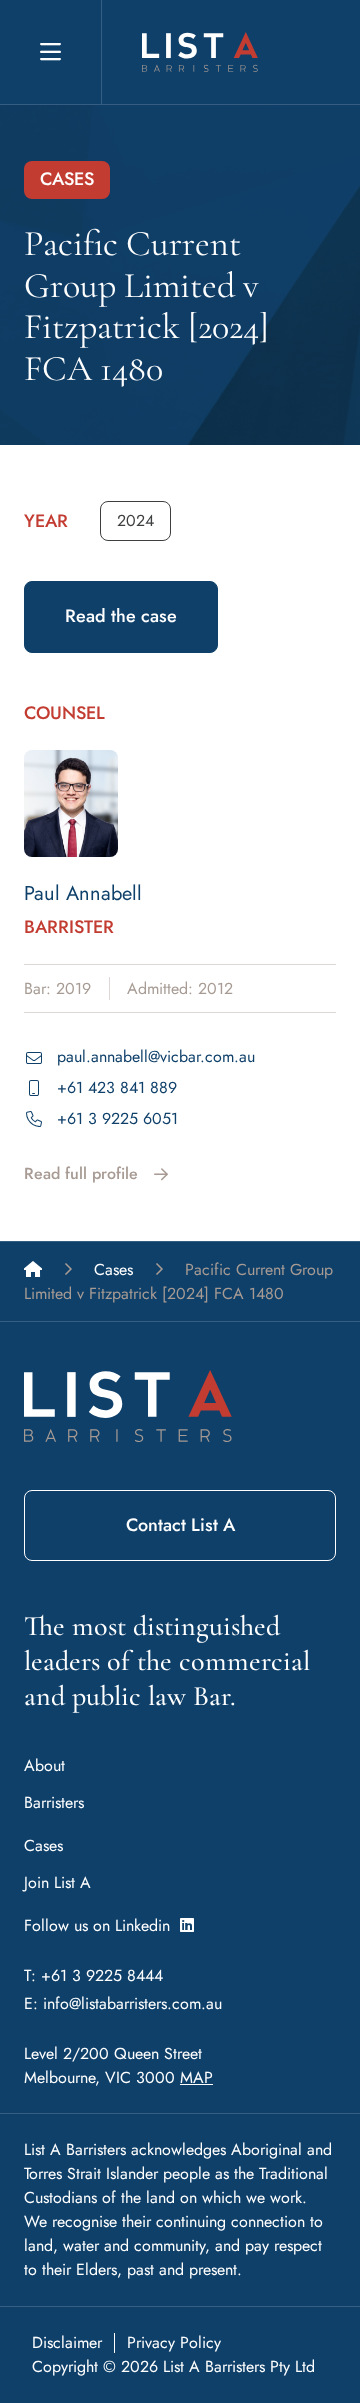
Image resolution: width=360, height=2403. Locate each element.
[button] (135, 521)
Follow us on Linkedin (102, 1925)
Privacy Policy (174, 2342)
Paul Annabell (83, 893)
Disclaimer (67, 2342)
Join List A (57, 1882)
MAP (196, 2077)
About (44, 1765)
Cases (43, 1845)
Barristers (54, 1802)
